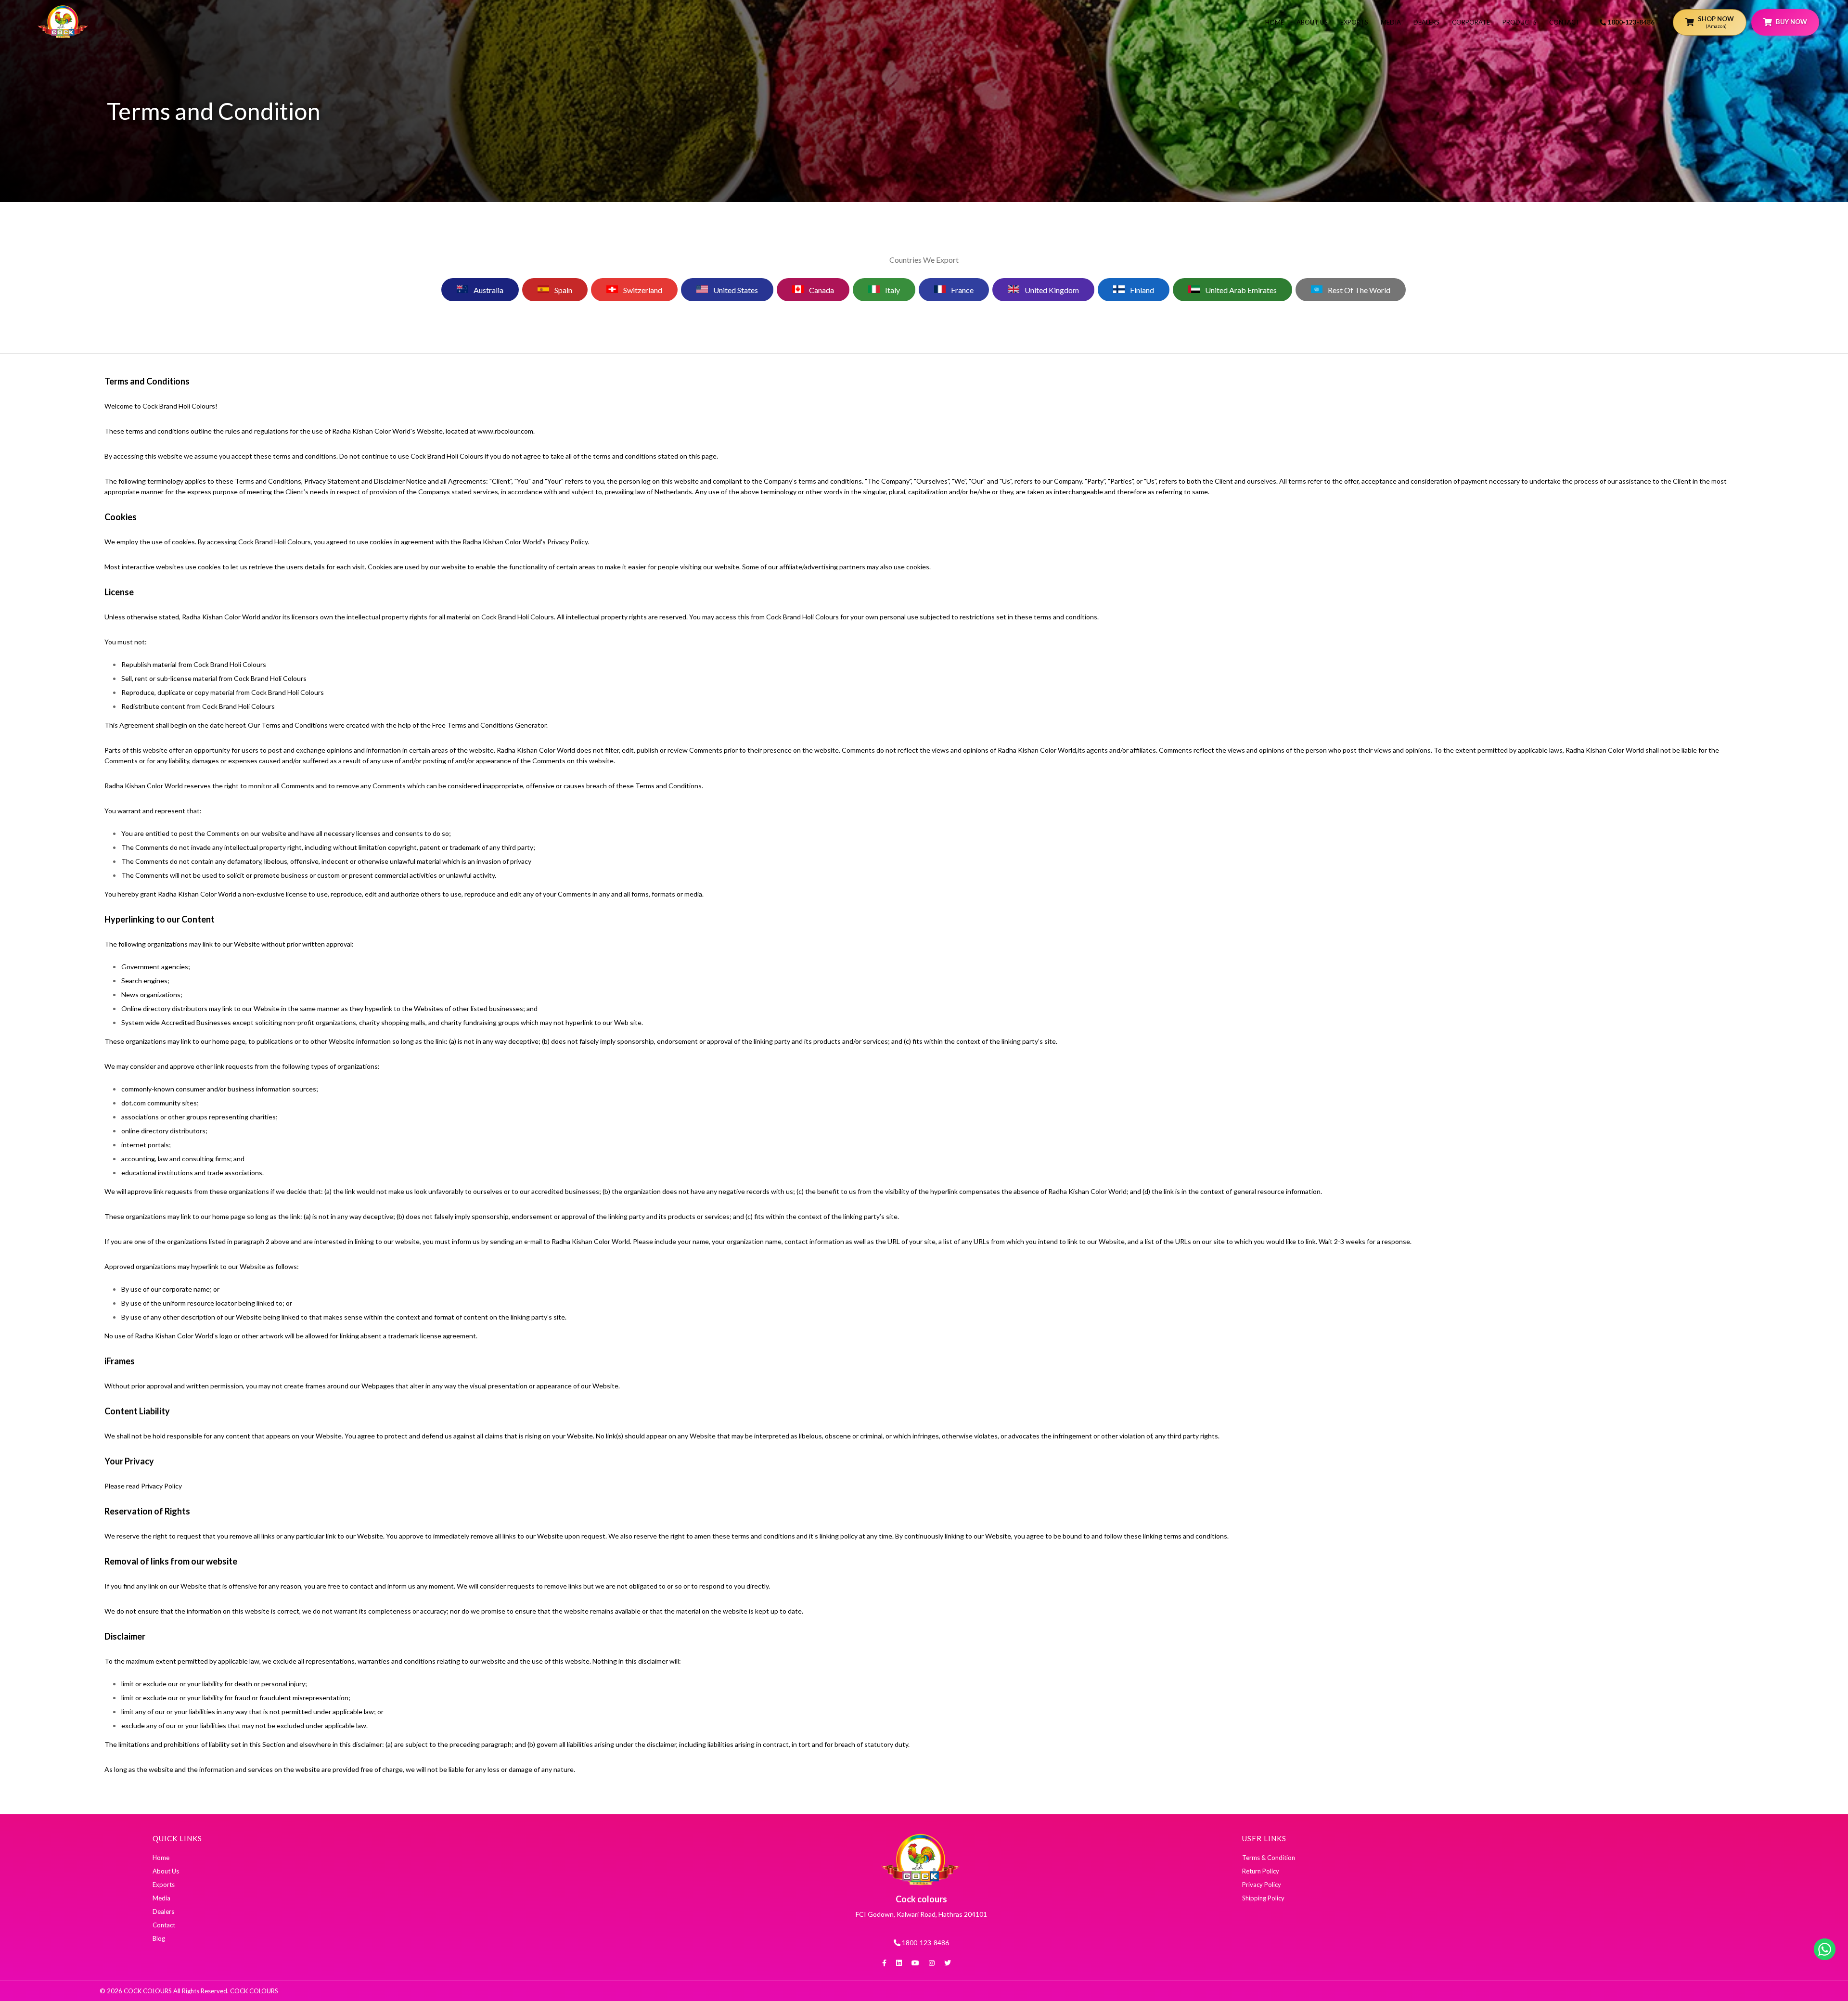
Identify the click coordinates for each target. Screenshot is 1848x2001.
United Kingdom (1051, 290)
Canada (821, 290)
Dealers (1426, 22)
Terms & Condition (1269, 1858)
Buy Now (1791, 22)
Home (1275, 22)
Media (1391, 22)
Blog (159, 1938)
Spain (563, 290)
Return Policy (1261, 1871)
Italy (892, 290)
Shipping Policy (1263, 1898)
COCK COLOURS (253, 1991)
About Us (1312, 22)
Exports (1354, 22)
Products (1520, 22)
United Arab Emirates (1240, 290)
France (962, 290)
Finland (1141, 290)
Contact (1565, 22)
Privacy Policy (1262, 1885)
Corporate (1471, 22)
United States (735, 290)
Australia (488, 290)
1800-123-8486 (1630, 22)
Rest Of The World (1358, 290)
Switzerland (642, 290)
